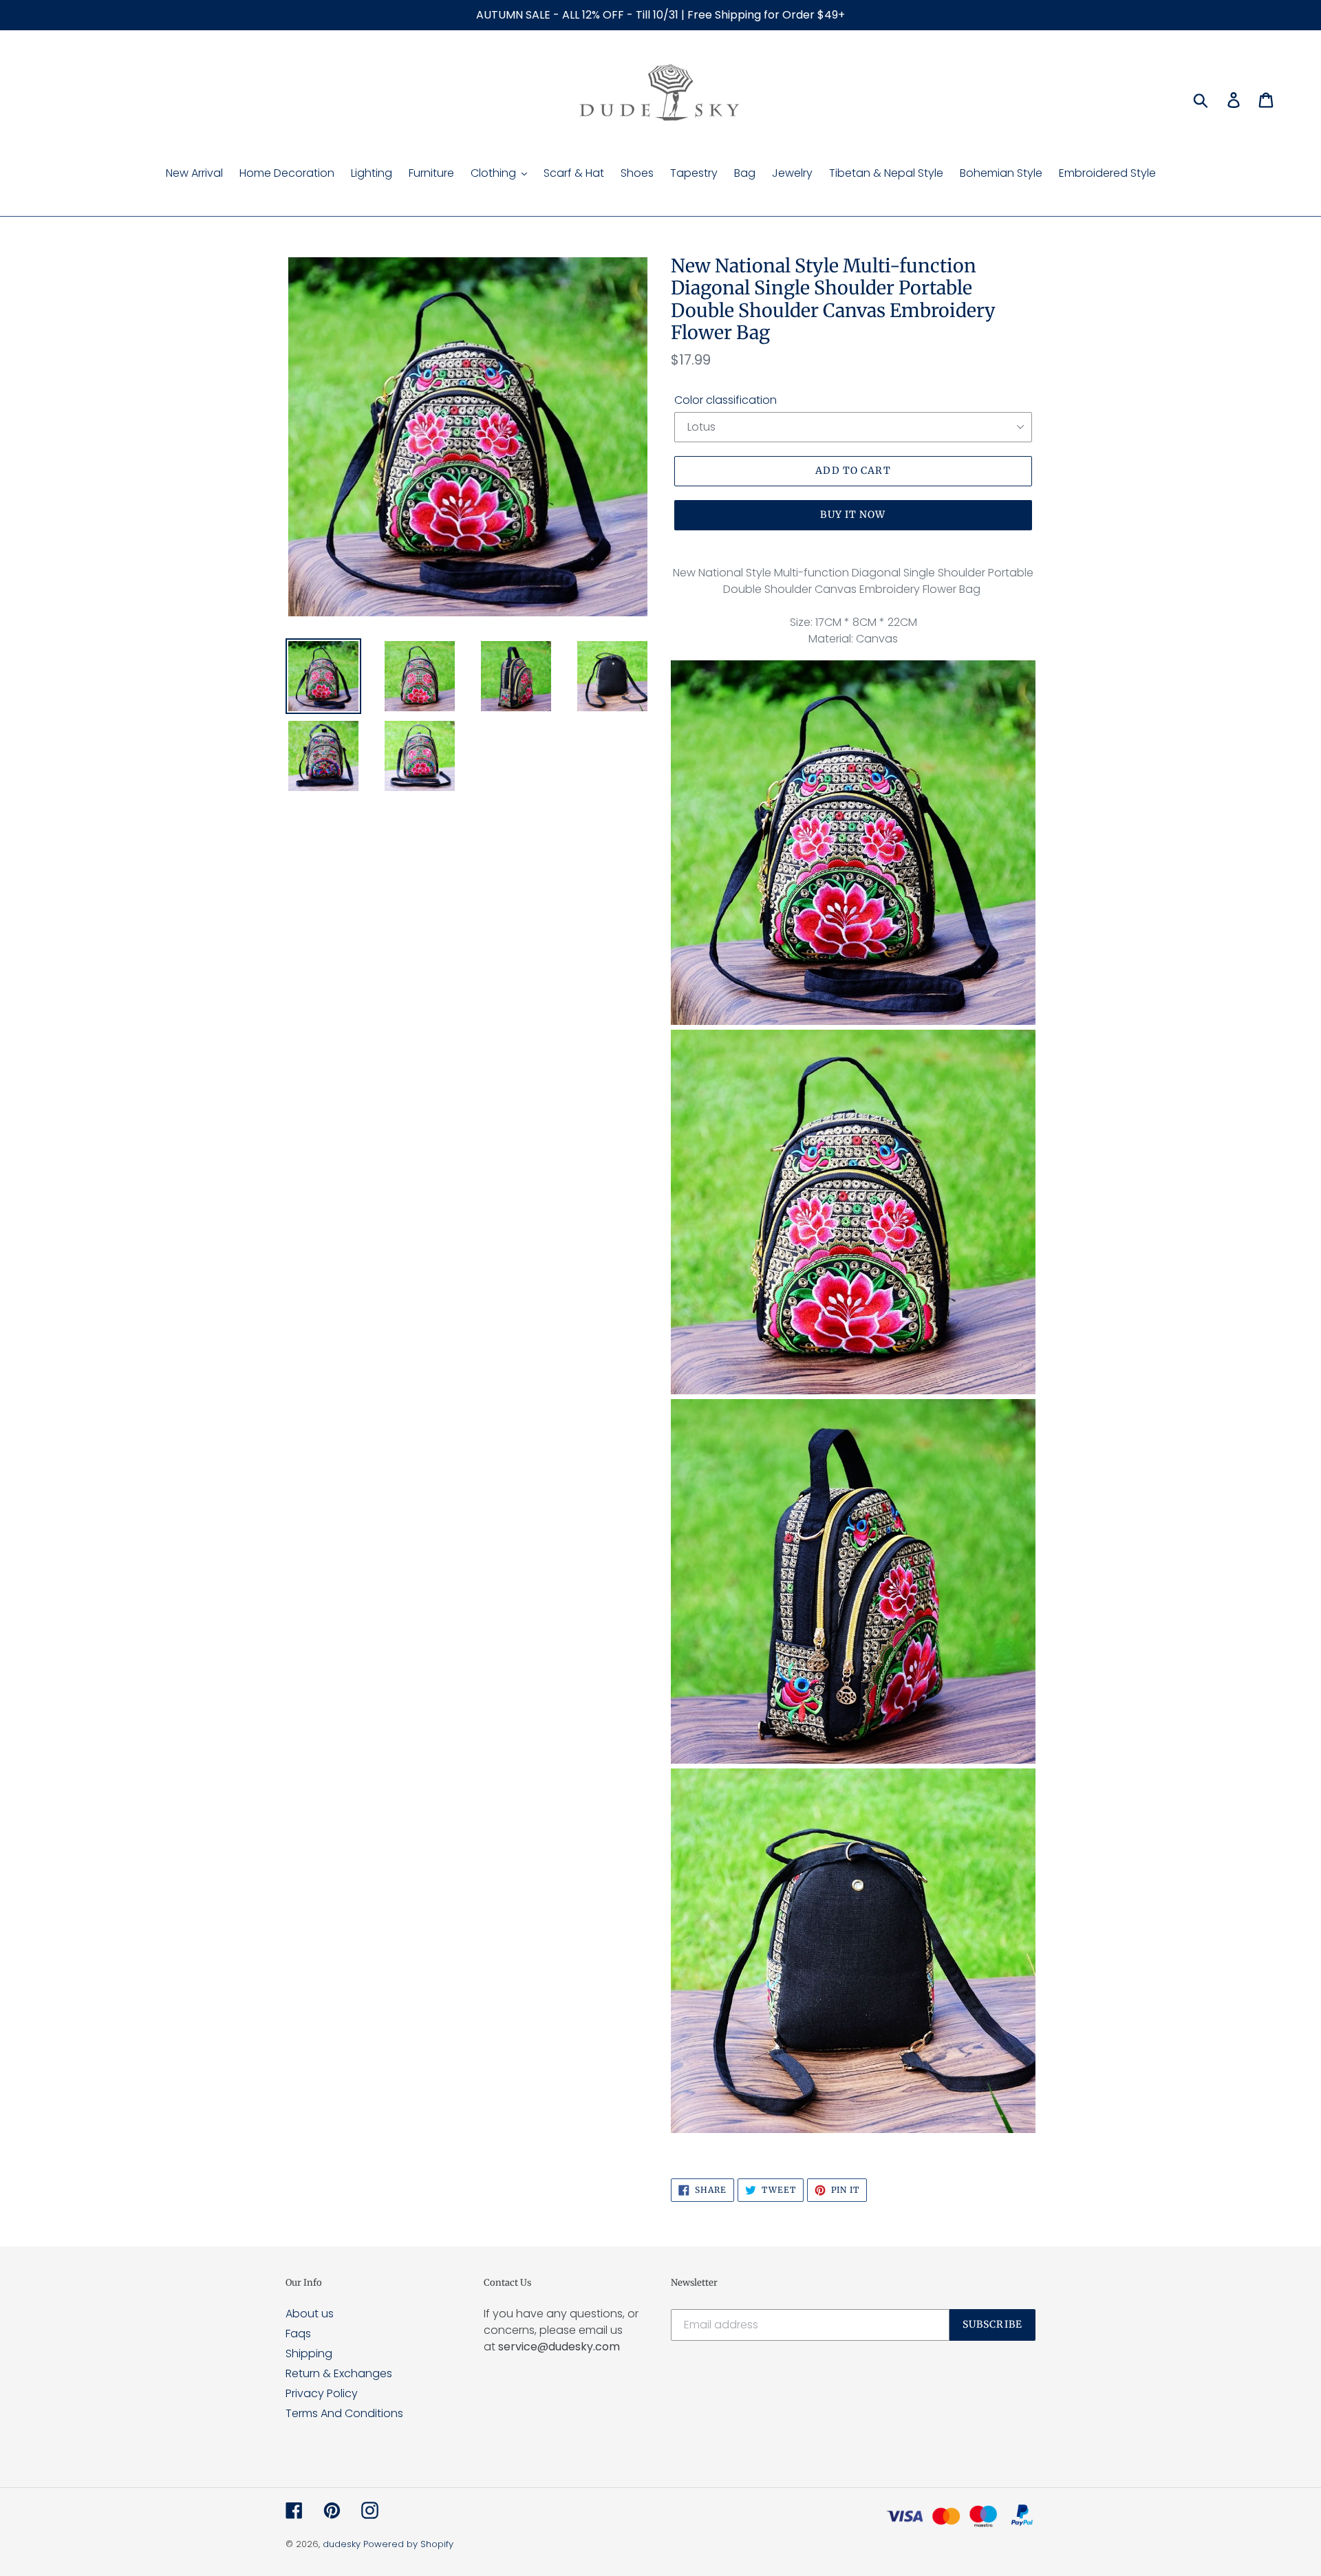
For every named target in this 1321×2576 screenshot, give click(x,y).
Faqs (298, 2334)
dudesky (342, 2544)
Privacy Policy (322, 2393)
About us (310, 2314)
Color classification (726, 400)
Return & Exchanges (339, 2373)
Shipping (309, 2353)
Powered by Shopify (408, 2544)
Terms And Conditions (344, 2413)
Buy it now (853, 515)
